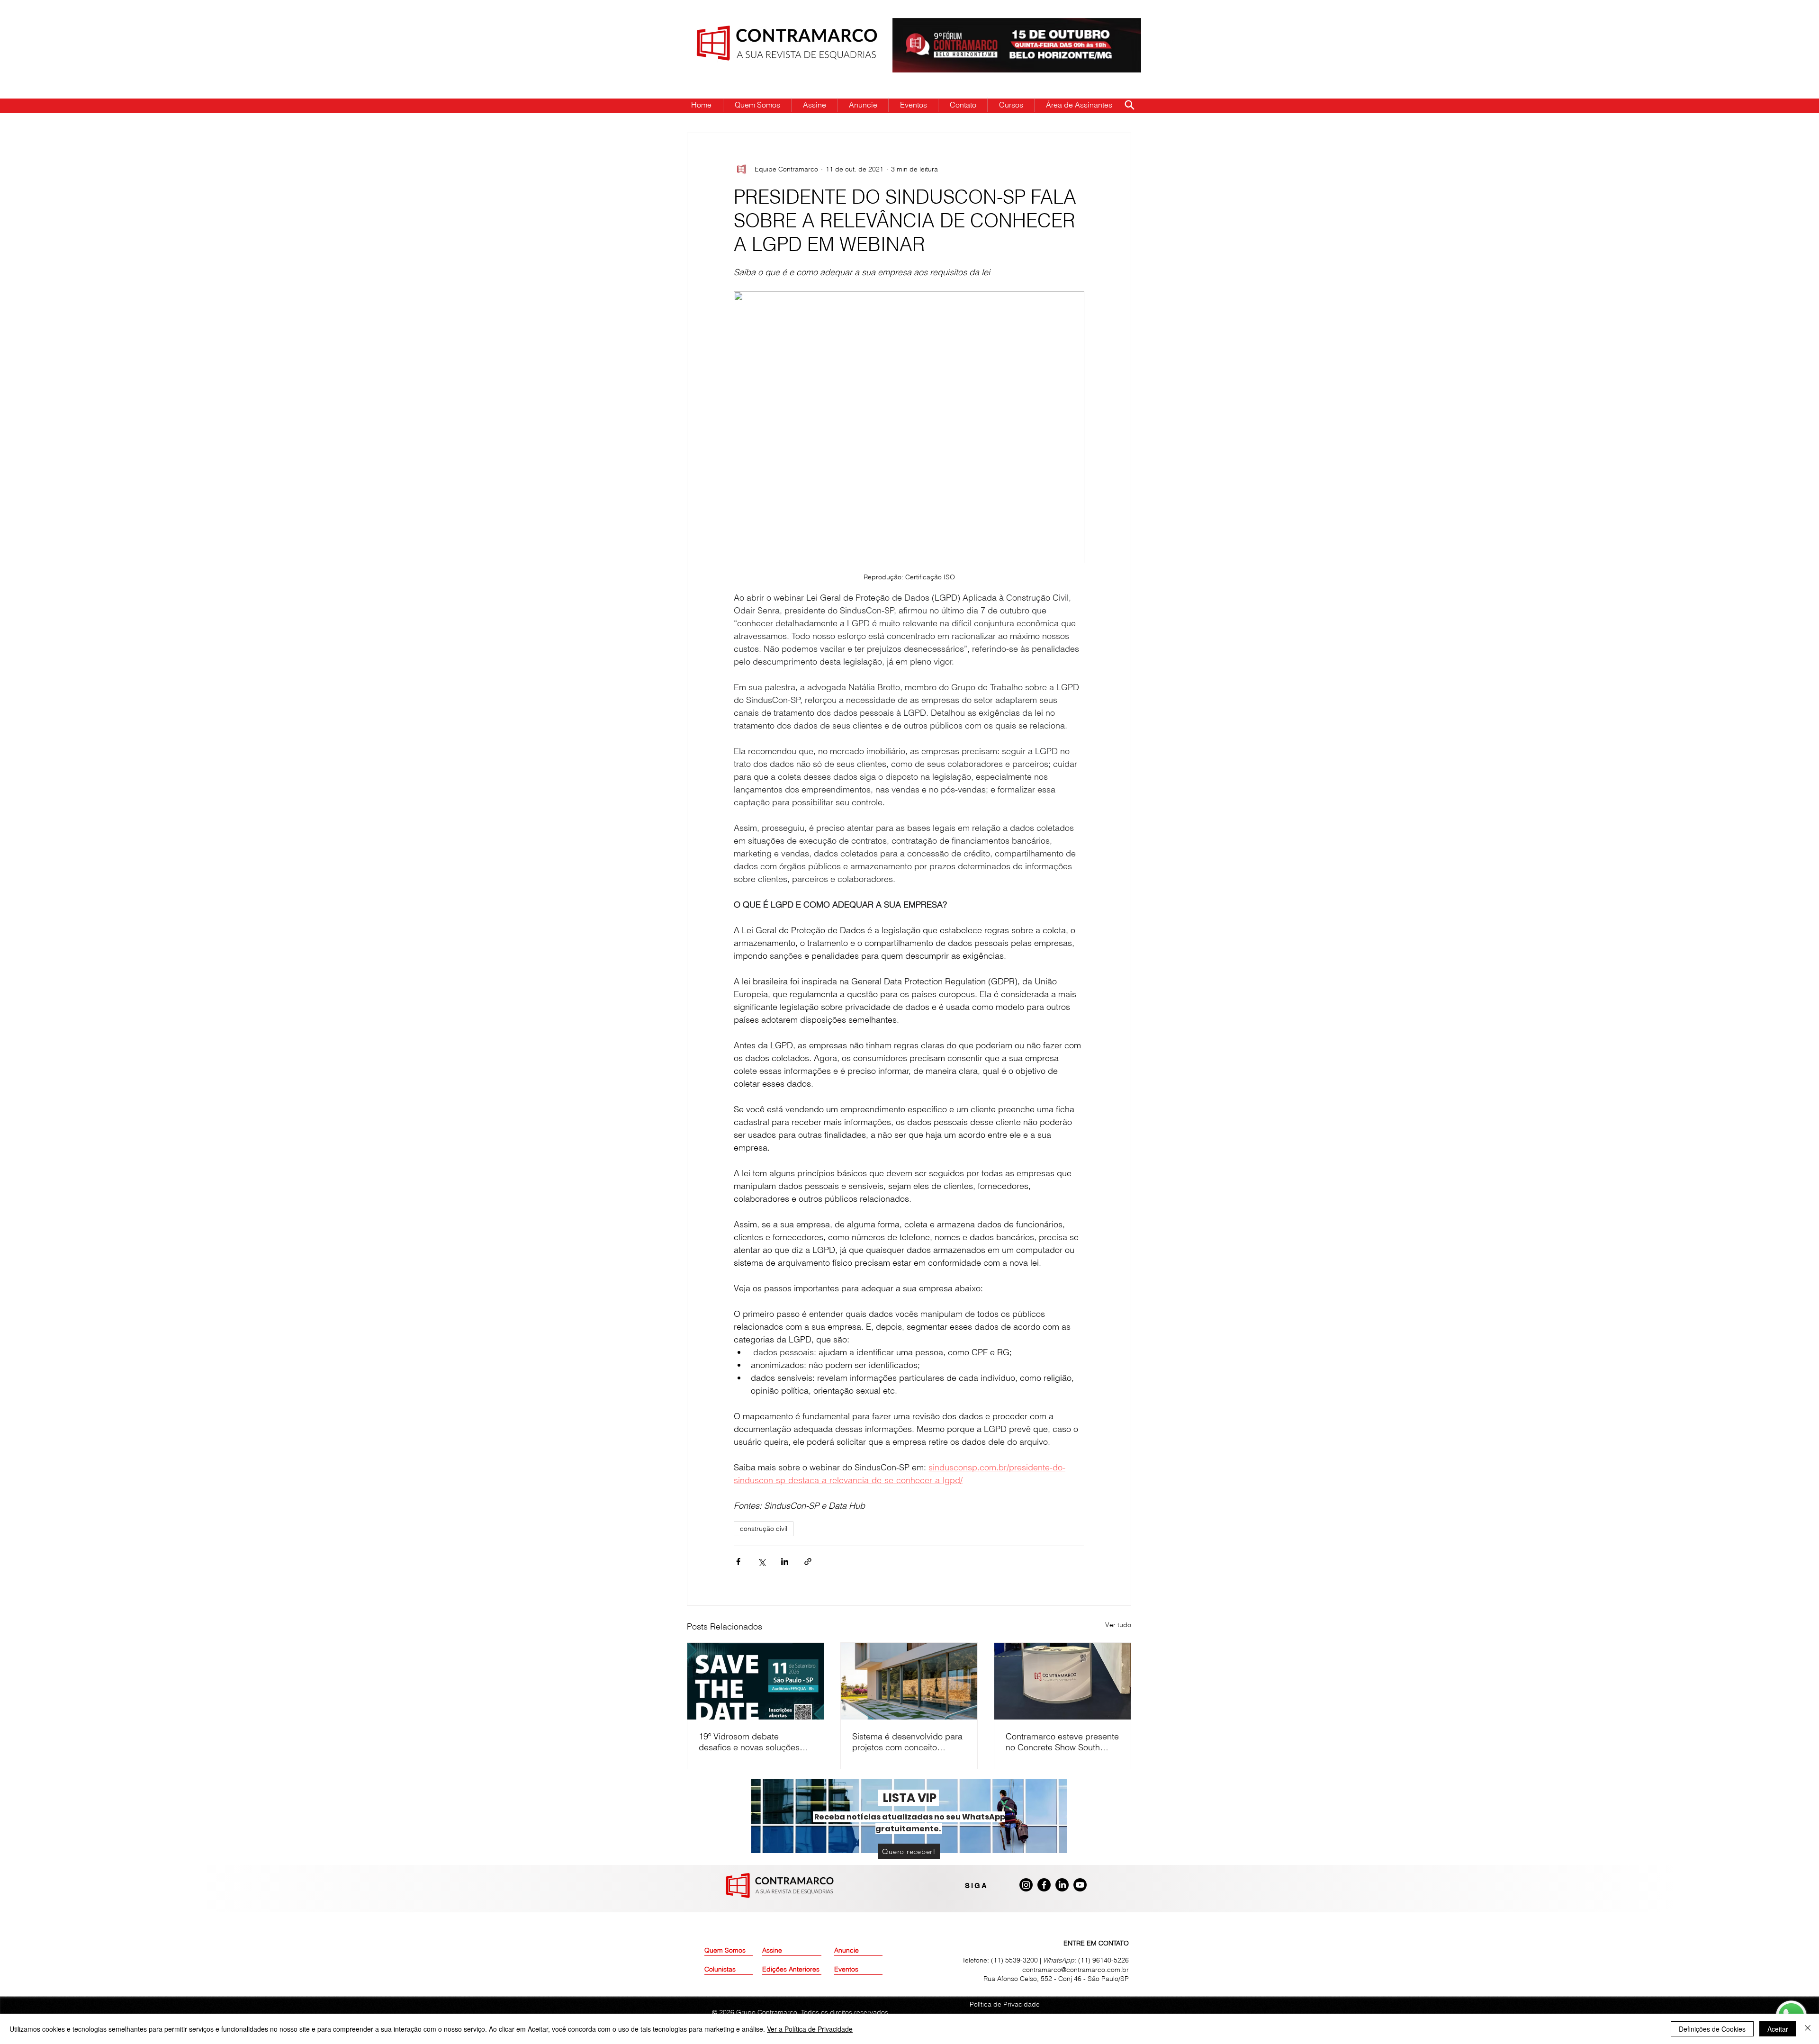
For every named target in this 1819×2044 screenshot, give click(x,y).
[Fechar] (1808, 2029)
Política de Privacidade (1005, 2004)
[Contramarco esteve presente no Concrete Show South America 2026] (1063, 1681)
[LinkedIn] (1062, 1885)
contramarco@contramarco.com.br (1076, 1970)
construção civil (764, 1529)
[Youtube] (1080, 1885)
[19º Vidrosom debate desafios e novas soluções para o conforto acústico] (756, 1681)
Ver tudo (1118, 1625)
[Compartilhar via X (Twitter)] (761, 1562)
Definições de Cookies (1712, 2029)
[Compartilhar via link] (808, 1562)
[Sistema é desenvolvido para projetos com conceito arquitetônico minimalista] (909, 1681)
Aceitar (1778, 2029)
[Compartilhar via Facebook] (738, 1562)
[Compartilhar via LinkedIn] (785, 1562)
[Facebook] (1044, 1885)
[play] (1119, 26)
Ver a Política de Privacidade (810, 2029)
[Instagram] (1026, 1885)
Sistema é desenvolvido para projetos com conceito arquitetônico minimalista (907, 1742)
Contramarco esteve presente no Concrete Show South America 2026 (1062, 1742)
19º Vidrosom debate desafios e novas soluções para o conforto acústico (749, 1742)
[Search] (1129, 105)
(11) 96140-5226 (1103, 1960)
